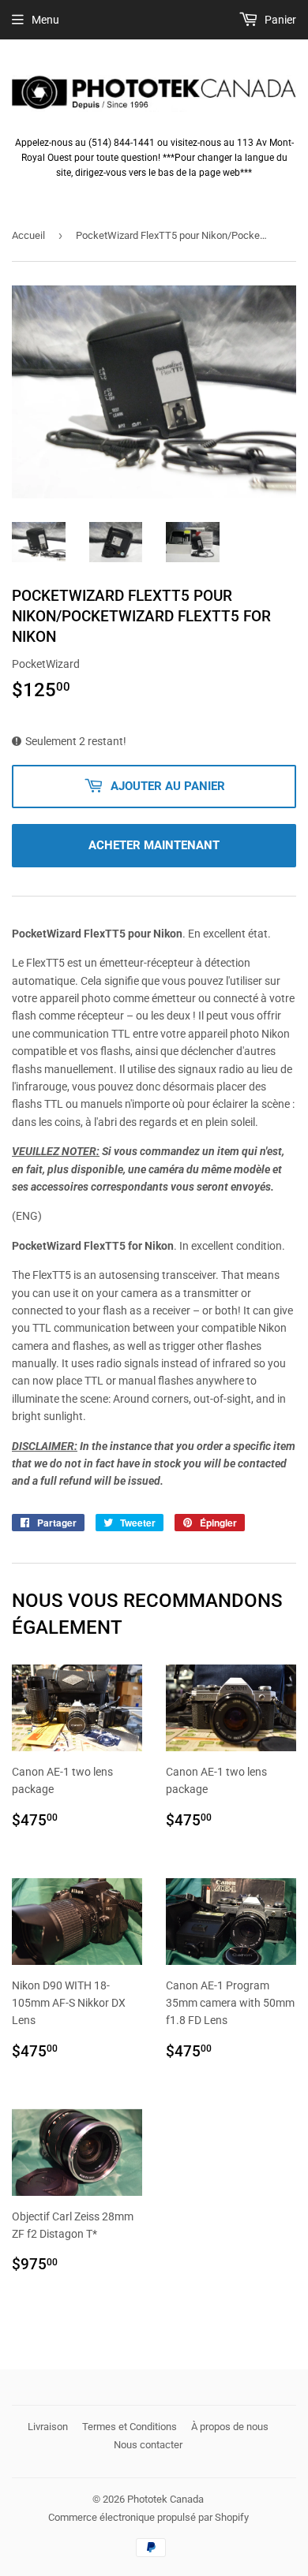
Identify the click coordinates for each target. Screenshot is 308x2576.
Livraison (48, 2427)
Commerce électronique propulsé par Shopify (148, 2517)
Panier (279, 20)
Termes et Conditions (130, 2427)
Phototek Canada (165, 2499)
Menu (45, 20)
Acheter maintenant (154, 845)
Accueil (28, 235)
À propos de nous (230, 2427)
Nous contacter (148, 2445)
